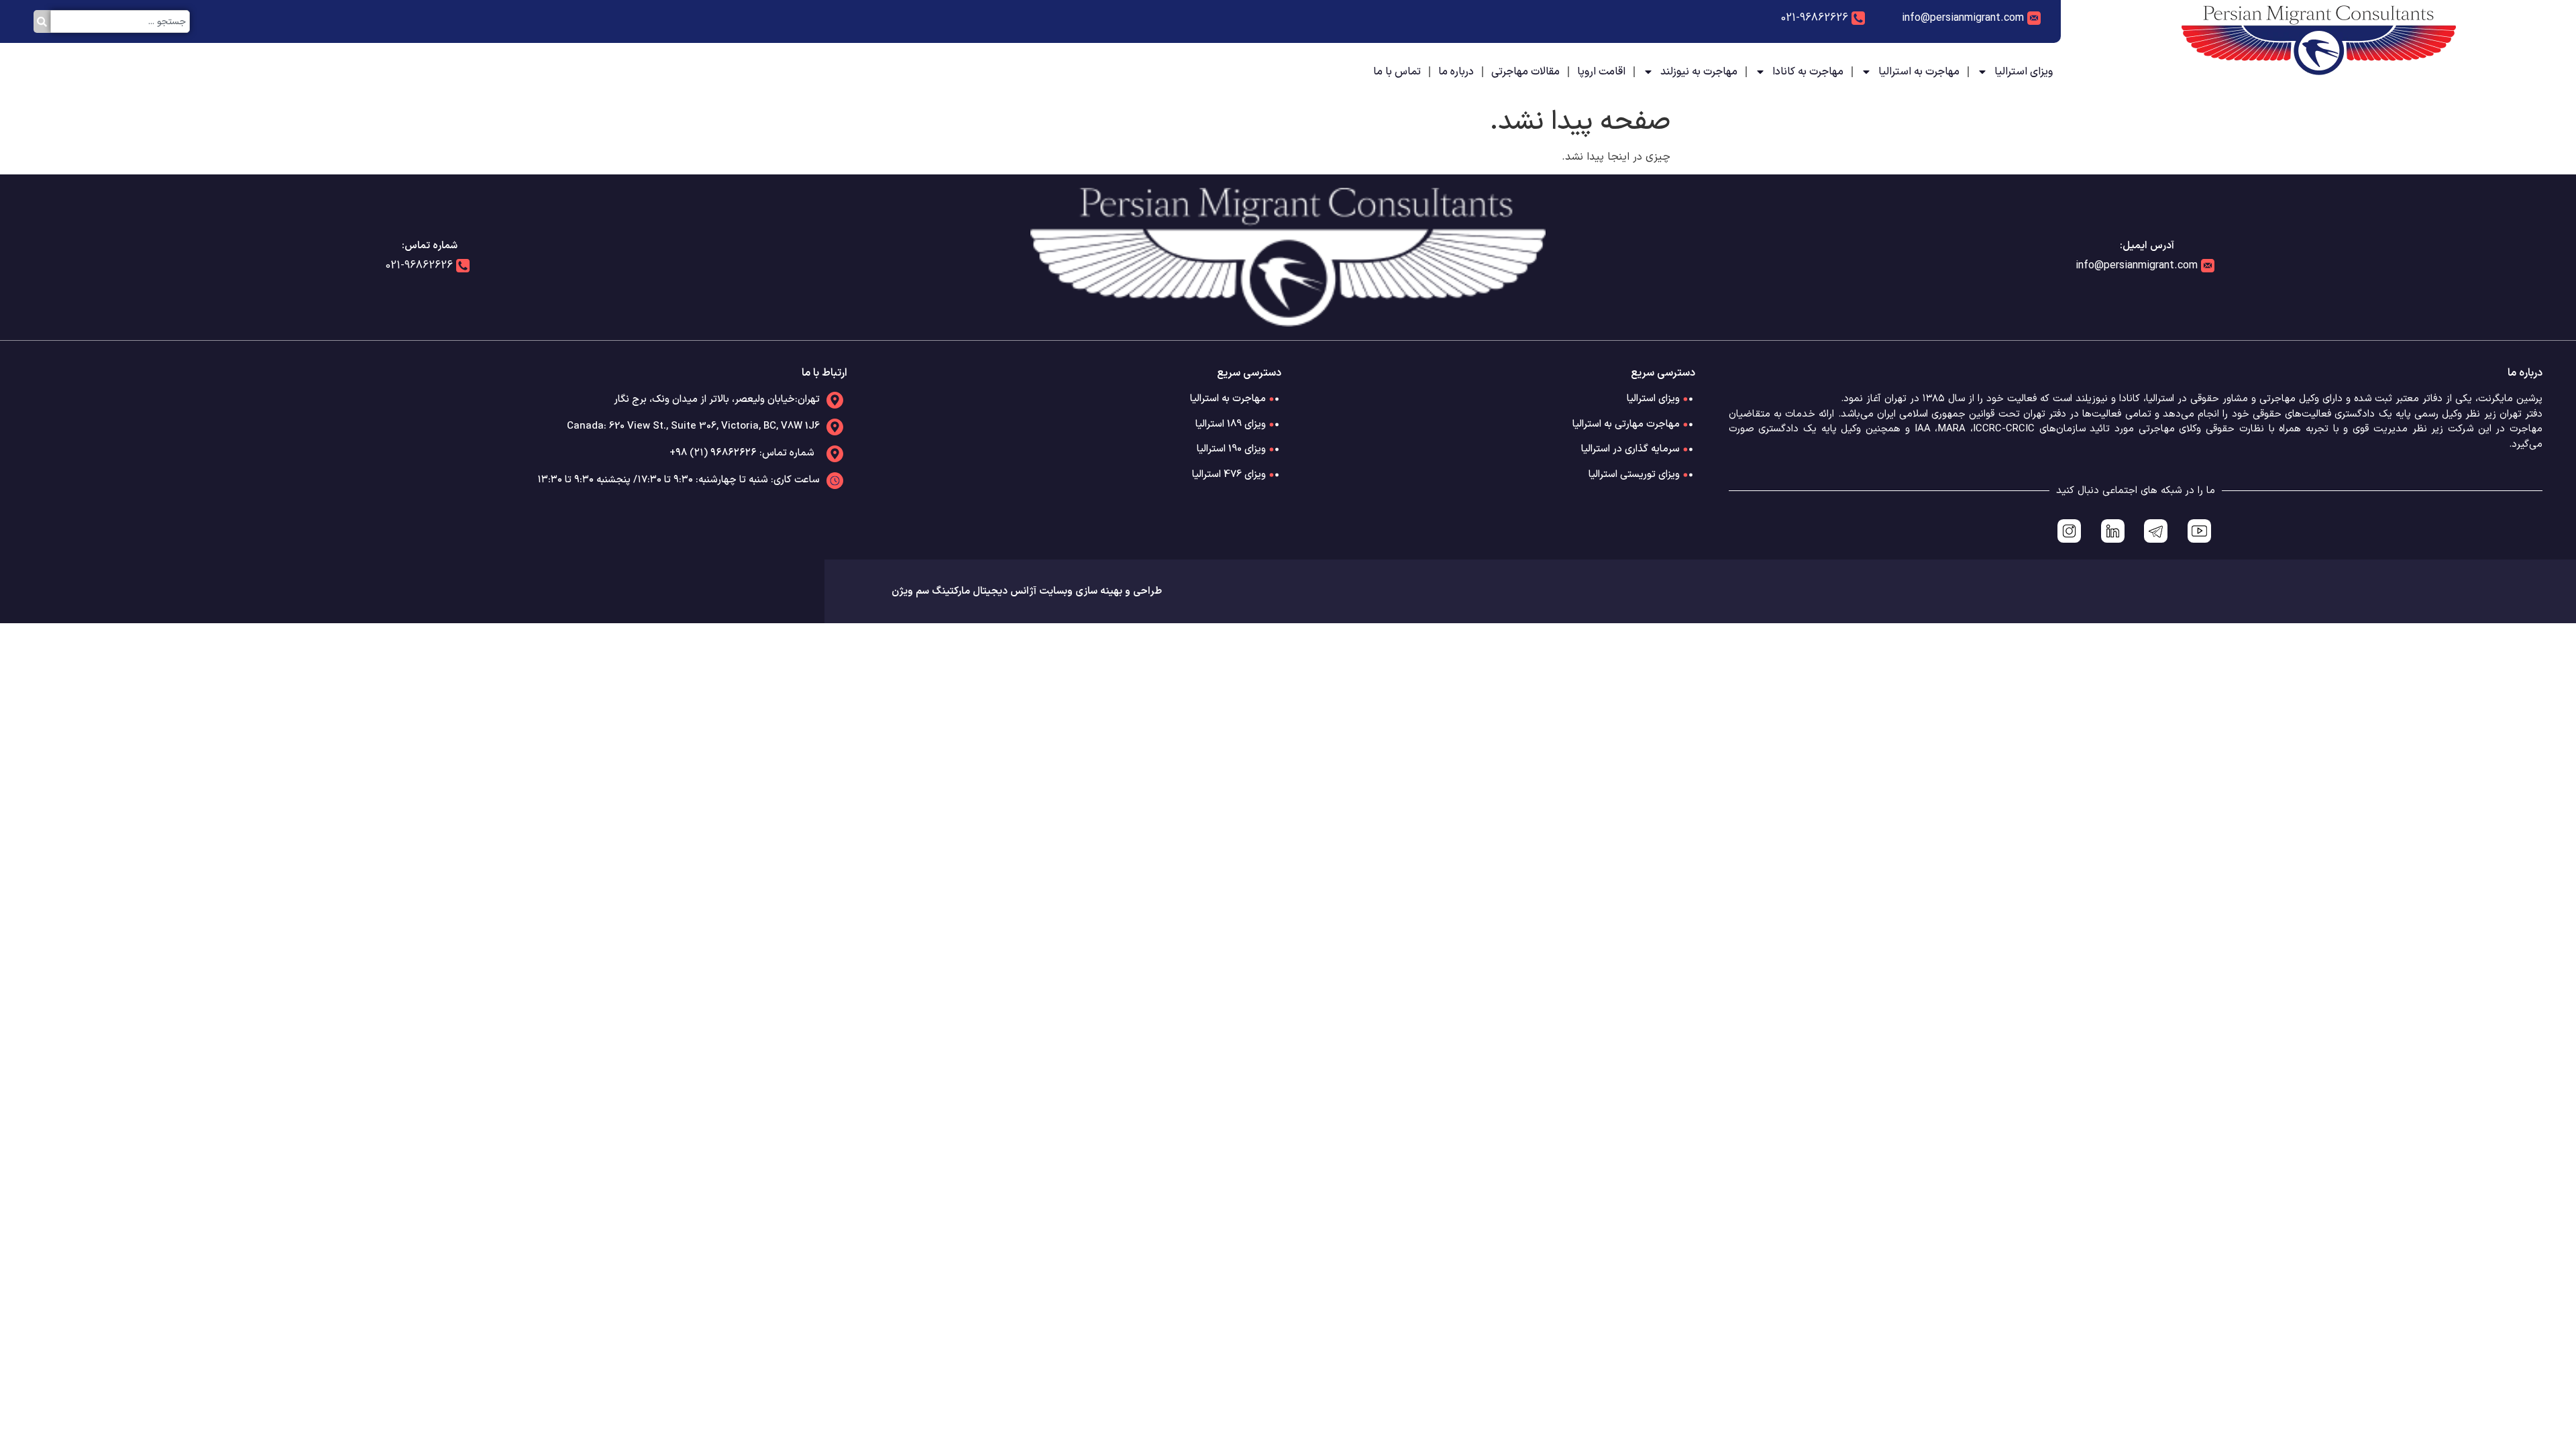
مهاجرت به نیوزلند (1699, 72)
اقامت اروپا (1601, 72)
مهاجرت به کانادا (1808, 72)
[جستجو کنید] (42, 21)
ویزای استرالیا (2024, 72)
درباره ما (1456, 72)
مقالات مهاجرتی (1525, 72)
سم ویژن (910, 591)
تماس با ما (1397, 72)
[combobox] (120, 21)
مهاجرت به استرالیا (1919, 72)
